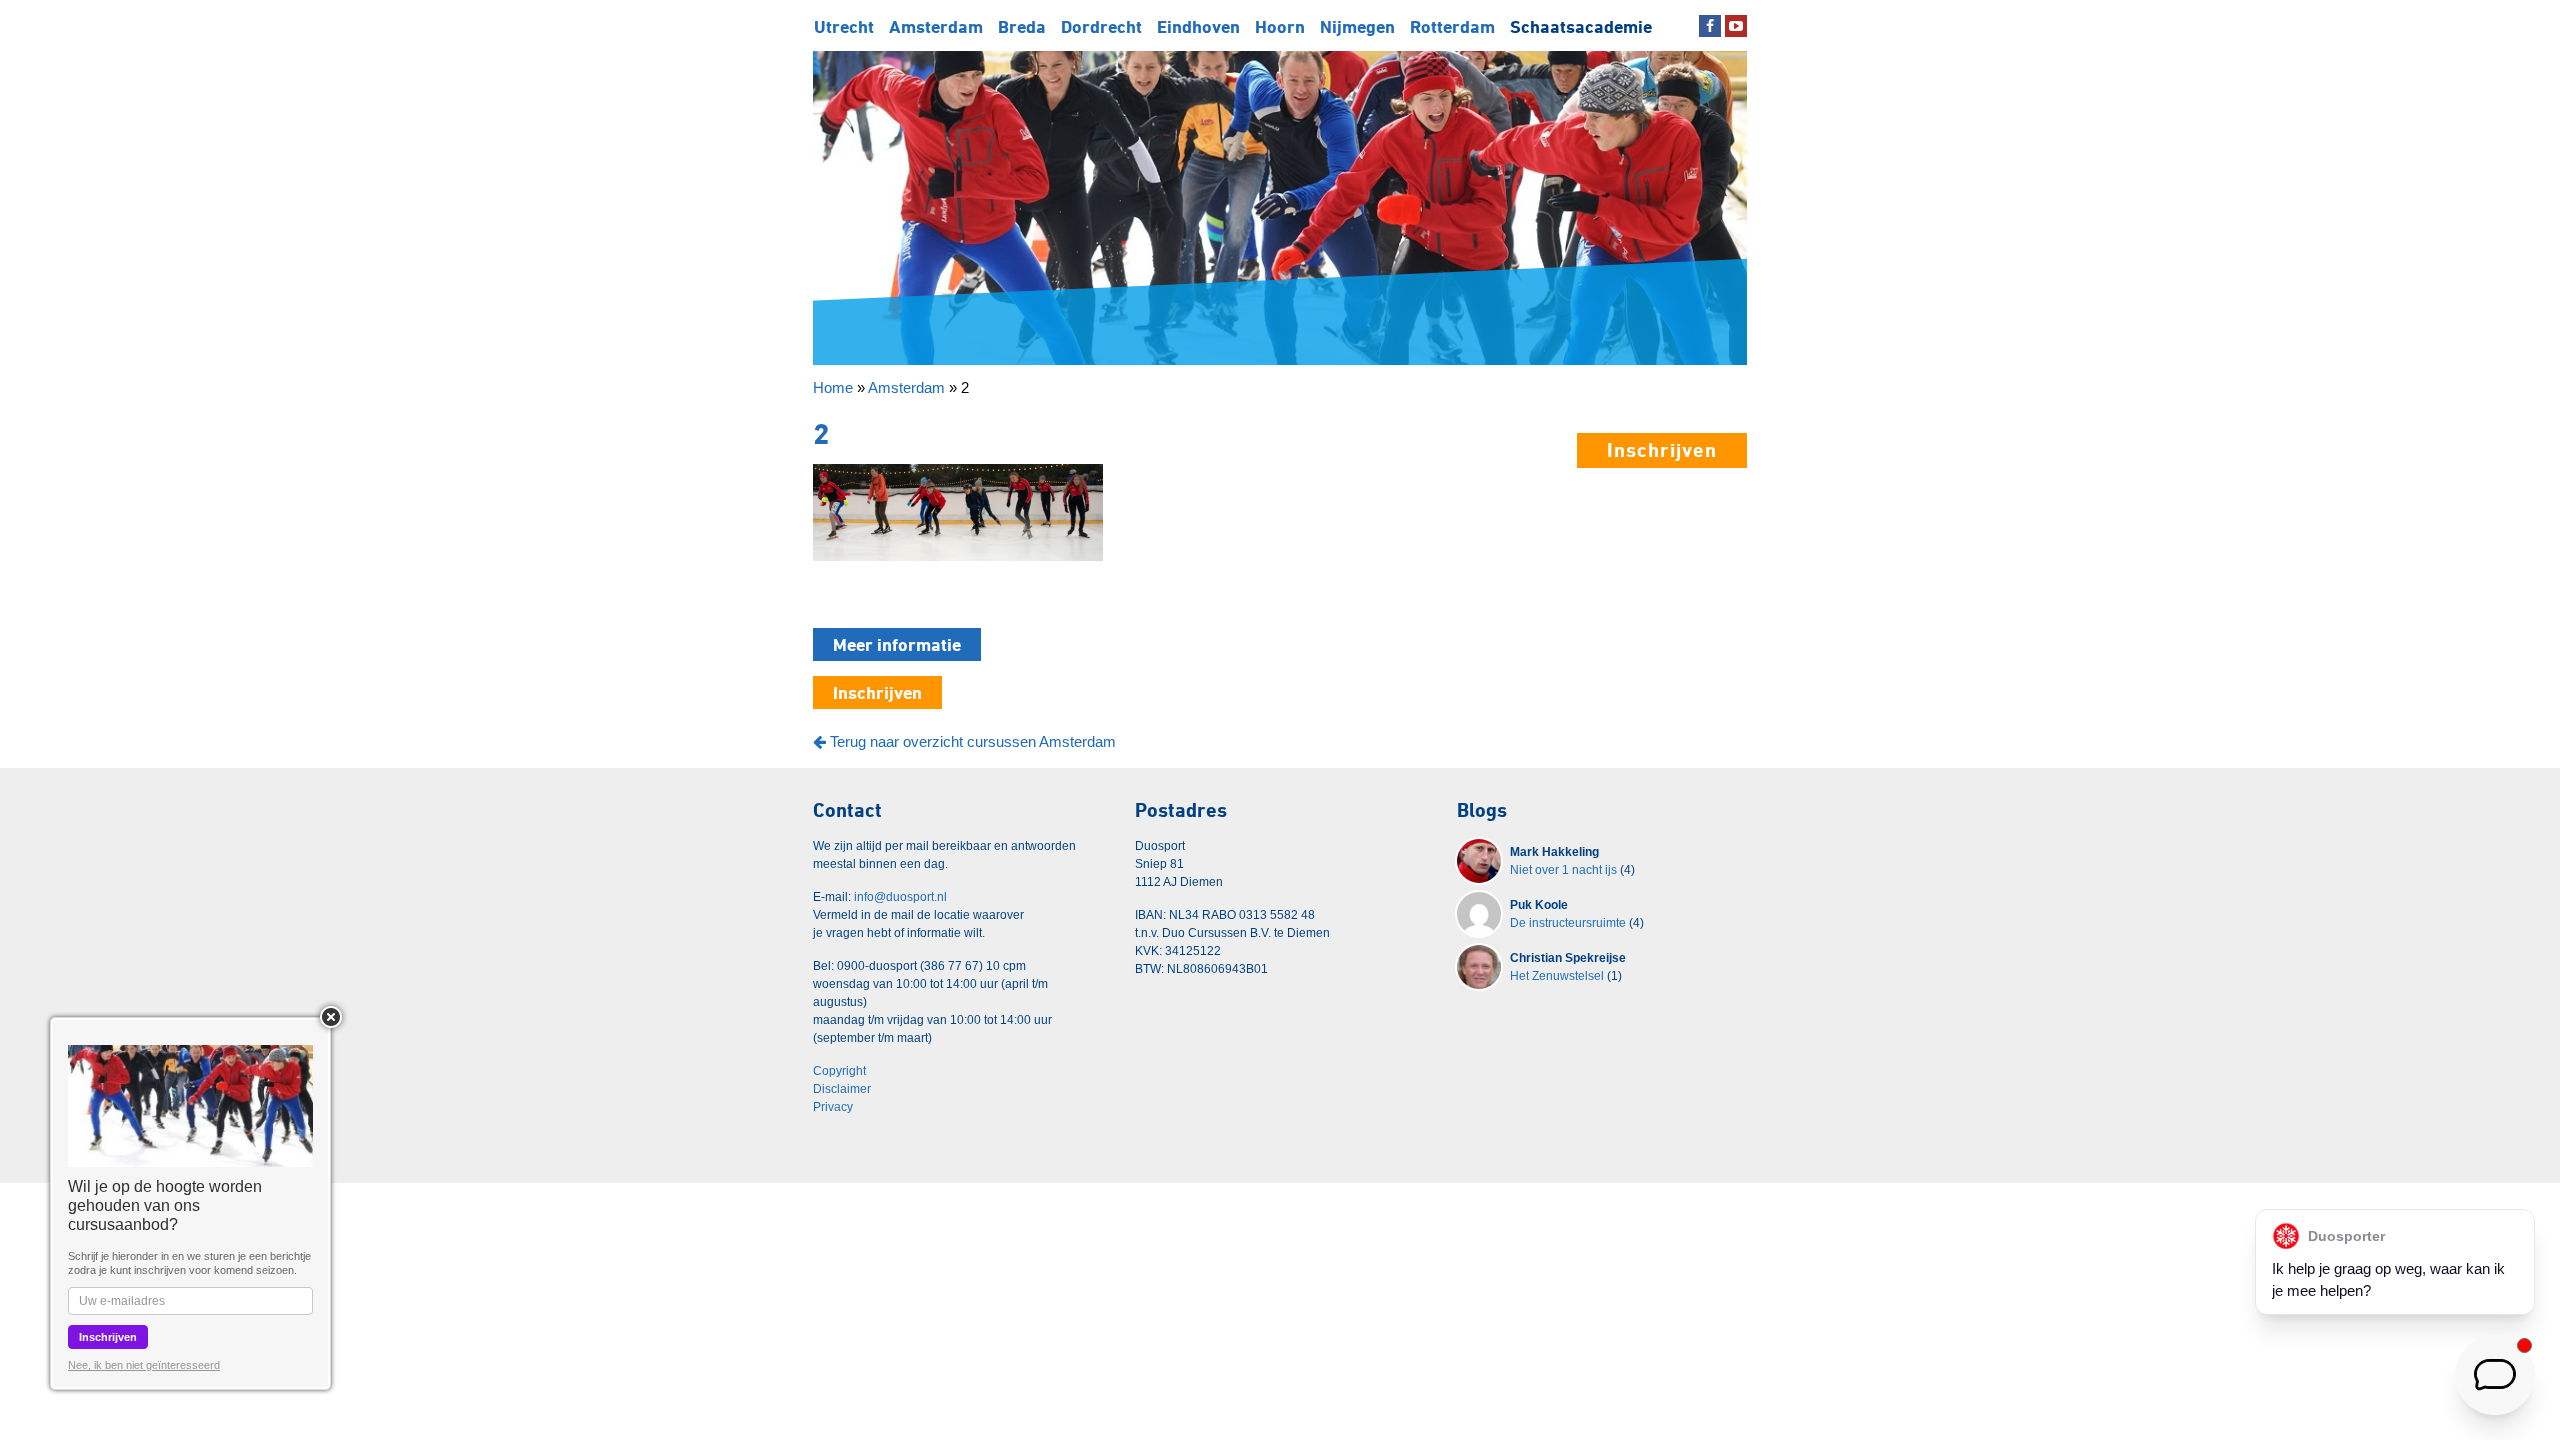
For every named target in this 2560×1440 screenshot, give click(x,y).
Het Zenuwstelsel (1557, 976)
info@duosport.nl (900, 897)
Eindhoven (1198, 26)
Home (833, 387)
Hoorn (1280, 26)
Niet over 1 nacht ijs (1563, 870)
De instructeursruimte (1568, 923)
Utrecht (844, 26)
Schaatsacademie (1581, 26)
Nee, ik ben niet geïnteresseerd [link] (144, 1365)
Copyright (839, 1071)
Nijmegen (1357, 26)
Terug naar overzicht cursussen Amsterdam (971, 741)
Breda (1022, 26)
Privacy (833, 1107)
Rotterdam (1452, 26)
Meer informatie (897, 644)
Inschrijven (1662, 450)
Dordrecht (1101, 26)
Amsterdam (936, 26)
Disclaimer (842, 1089)
